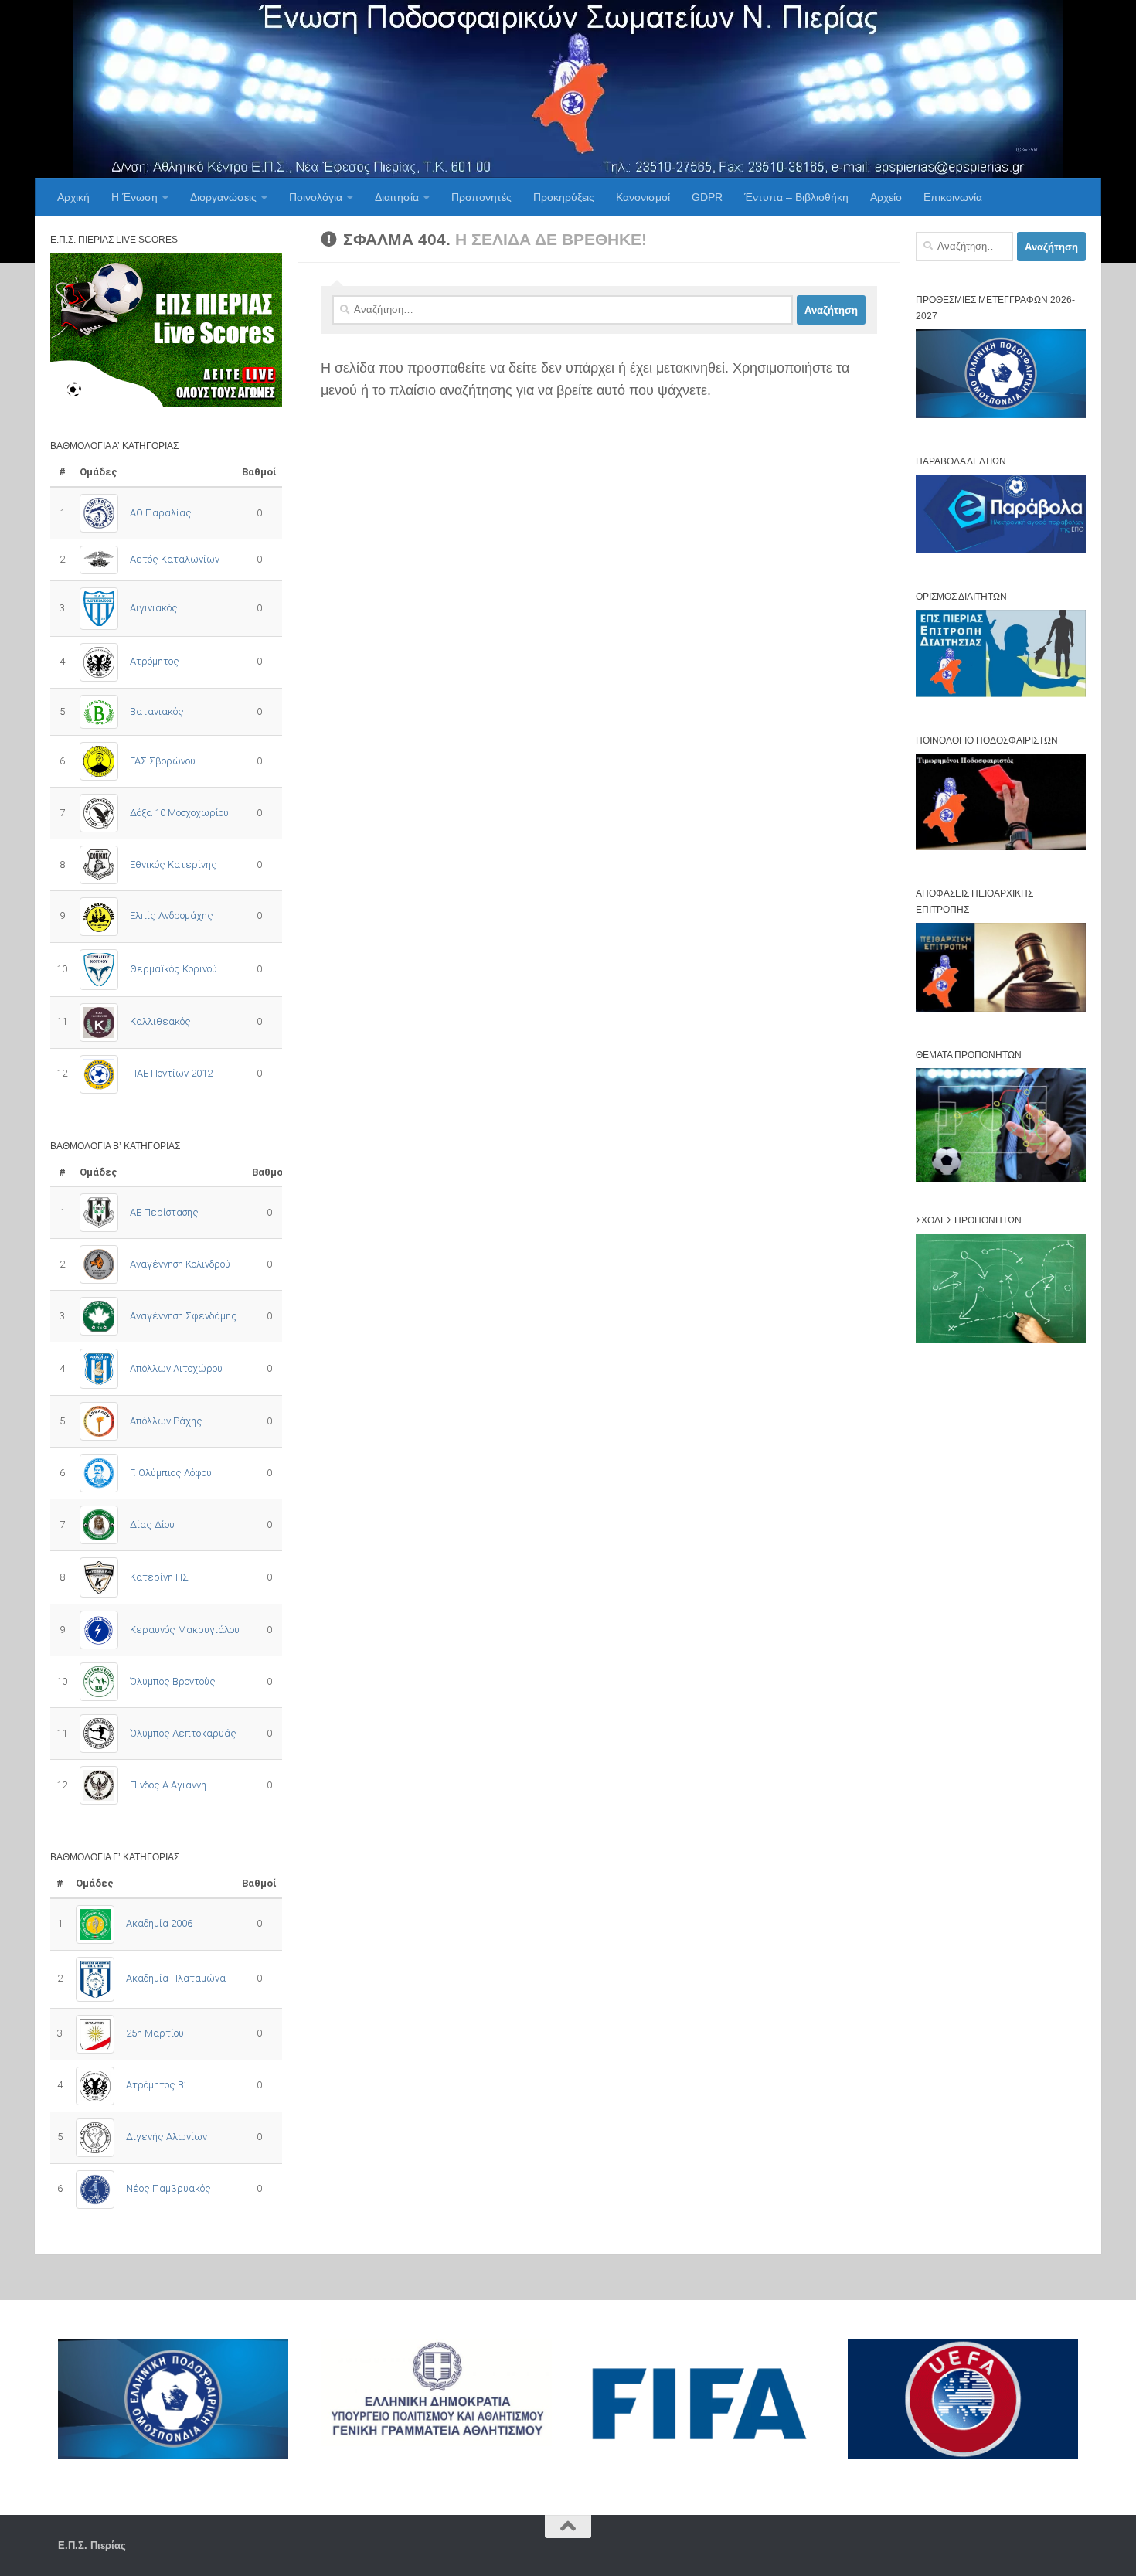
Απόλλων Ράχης (166, 1421)
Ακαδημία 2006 (159, 1923)
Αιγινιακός (154, 608)
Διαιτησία (397, 197)
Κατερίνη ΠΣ (159, 1577)
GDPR (707, 197)
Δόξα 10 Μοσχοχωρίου (179, 813)
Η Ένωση (134, 197)
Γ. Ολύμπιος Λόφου (171, 1473)
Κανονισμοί (643, 197)
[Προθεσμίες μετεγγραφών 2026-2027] (1001, 415)
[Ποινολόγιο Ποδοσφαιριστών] (1001, 847)
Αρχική (73, 197)
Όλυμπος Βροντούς (173, 1681)
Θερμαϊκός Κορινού (173, 969)
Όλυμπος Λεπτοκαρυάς (183, 1733)
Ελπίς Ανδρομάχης (172, 915)
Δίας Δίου (152, 1525)
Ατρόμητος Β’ (156, 2085)
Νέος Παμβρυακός (168, 2188)
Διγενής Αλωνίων (167, 2137)
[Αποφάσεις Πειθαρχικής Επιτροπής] (1001, 1008)
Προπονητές (481, 197)
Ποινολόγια (316, 197)
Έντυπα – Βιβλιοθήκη (796, 197)
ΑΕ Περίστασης (164, 1212)
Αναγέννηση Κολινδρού (180, 1264)
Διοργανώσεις (223, 197)
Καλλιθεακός (160, 1021)
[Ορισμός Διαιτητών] (1001, 694)
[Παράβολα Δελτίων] (1001, 550)
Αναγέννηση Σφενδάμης (184, 1316)
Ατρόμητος (155, 661)
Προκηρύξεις (564, 197)
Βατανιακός (157, 711)
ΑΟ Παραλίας (161, 513)
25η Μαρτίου (155, 2033)
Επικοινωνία (953, 197)
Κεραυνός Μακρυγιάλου (185, 1630)
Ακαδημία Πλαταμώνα (176, 1978)
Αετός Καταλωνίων (175, 559)
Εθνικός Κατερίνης (173, 864)
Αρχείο (886, 197)
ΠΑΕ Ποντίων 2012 (171, 1073)
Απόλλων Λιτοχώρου (176, 1368)
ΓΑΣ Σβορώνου (163, 761)
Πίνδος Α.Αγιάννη (168, 1785)
